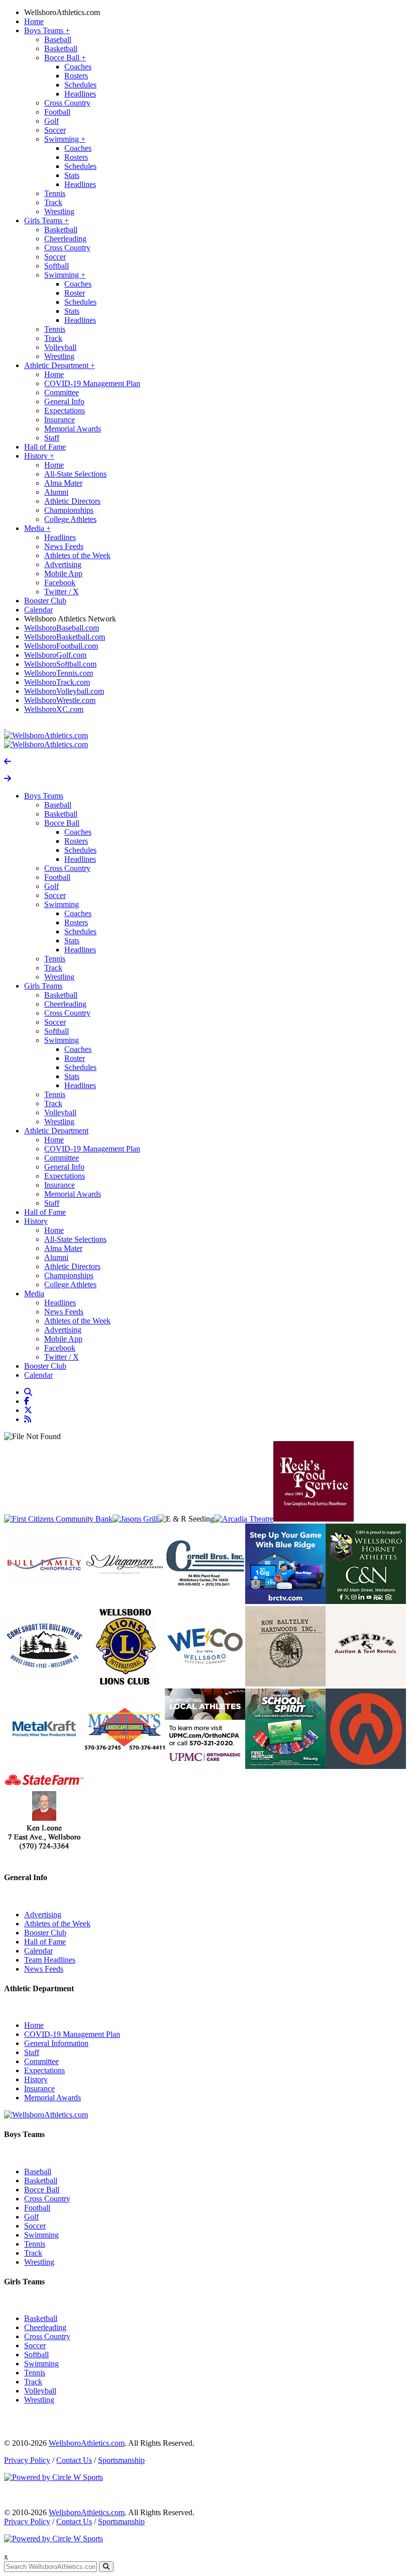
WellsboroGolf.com (55, 655)
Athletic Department (60, 365)
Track (53, 202)
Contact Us (74, 2460)
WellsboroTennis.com (59, 673)
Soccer (55, 130)
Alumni (56, 492)
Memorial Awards (73, 429)
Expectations (65, 411)
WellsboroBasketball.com (65, 637)
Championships (69, 510)
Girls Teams (46, 220)
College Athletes (70, 519)
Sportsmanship (121, 2460)
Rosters (76, 76)
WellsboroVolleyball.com (64, 691)
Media (37, 528)
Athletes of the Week (77, 555)
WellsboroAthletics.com (62, 12)
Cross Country (67, 103)
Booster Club (45, 601)
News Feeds (64, 546)
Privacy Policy (27, 2460)
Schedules (80, 85)
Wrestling (59, 211)
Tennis (55, 193)
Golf (51, 121)
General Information (56, 2043)
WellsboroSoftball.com (60, 664)
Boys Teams (47, 30)
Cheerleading (65, 239)
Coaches (78, 67)
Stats (72, 175)
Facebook (60, 583)
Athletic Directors (72, 501)
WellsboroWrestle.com (60, 700)
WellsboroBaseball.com (62, 628)
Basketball (61, 49)
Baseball (58, 39)
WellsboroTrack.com (57, 682)
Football (57, 112)
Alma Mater (63, 483)
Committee (62, 392)
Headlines (80, 94)
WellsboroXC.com (54, 709)
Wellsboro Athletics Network (70, 619)
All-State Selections (75, 474)
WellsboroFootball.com (61, 646)
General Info (64, 402)
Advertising (63, 564)
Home (34, 21)
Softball (57, 266)
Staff (52, 438)
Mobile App (63, 573)
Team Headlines (50, 1960)
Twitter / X (62, 592)
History (39, 456)
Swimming (65, 139)
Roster (75, 293)
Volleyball (60, 347)
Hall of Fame (45, 447)
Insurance (60, 420)
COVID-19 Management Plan (92, 383)
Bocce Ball (65, 58)
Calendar (38, 610)
